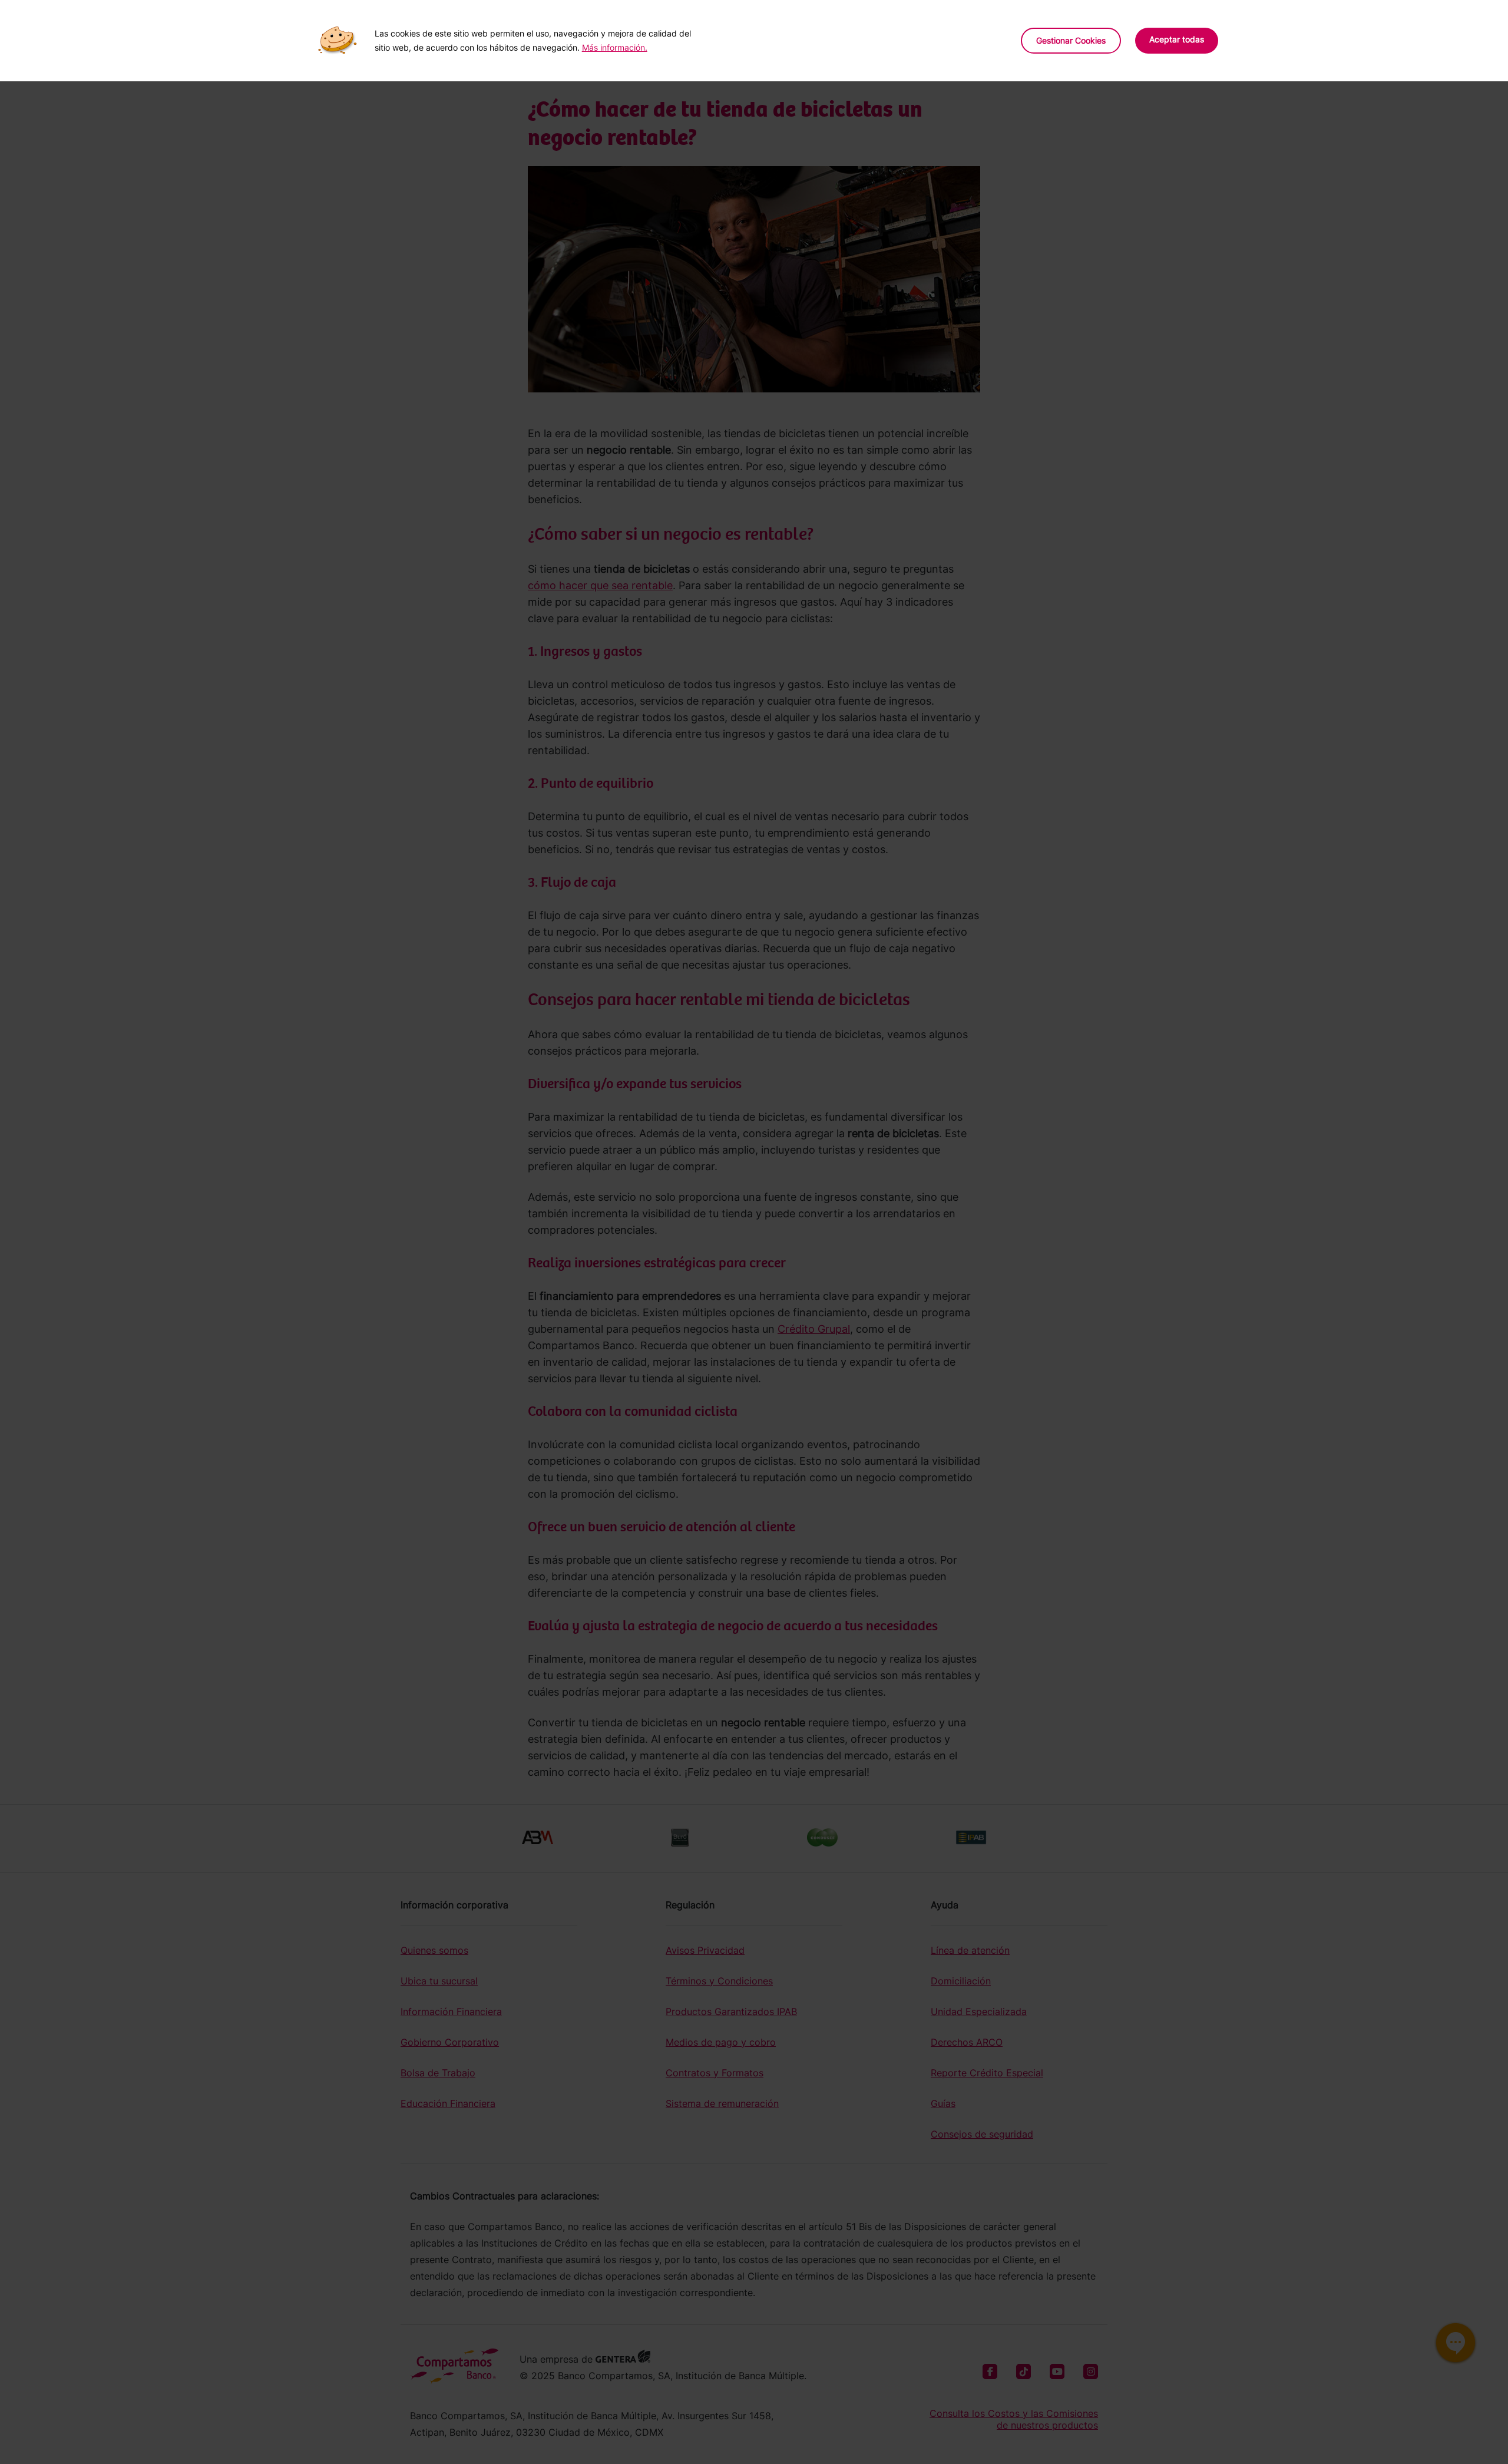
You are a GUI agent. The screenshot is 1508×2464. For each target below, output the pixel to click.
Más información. (615, 47)
